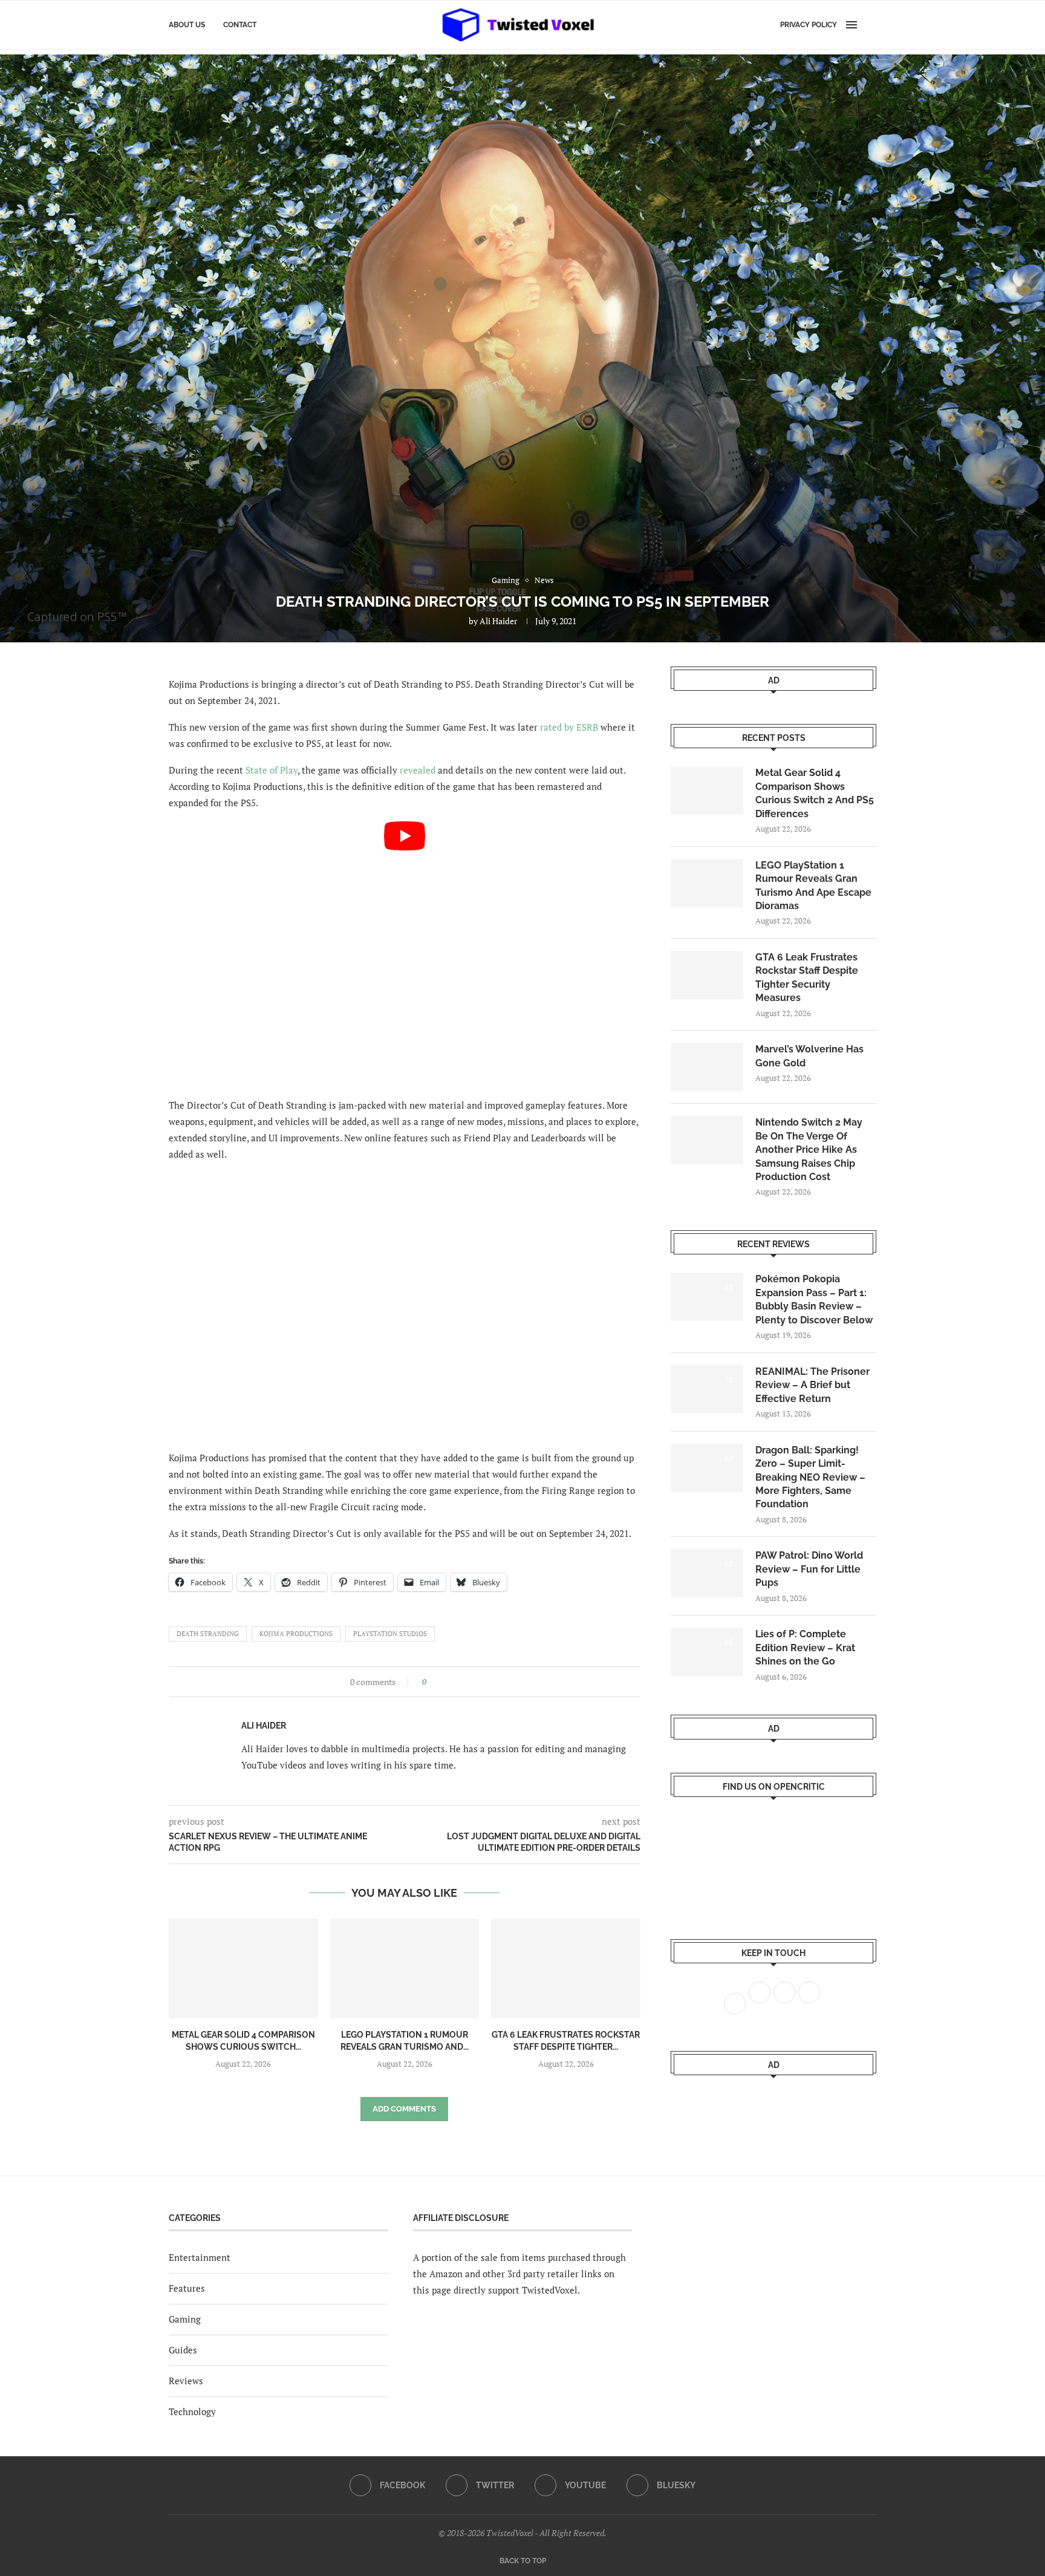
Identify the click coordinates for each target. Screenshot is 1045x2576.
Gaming (185, 2319)
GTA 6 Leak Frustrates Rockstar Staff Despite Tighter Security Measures (807, 977)
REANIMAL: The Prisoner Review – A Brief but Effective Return (812, 1385)
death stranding (208, 1634)
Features (187, 2288)
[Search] (870, 25)
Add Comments (404, 2109)
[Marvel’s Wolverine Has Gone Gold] (707, 1067)
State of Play (272, 770)
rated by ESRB (569, 727)
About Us (187, 25)
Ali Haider (498, 621)
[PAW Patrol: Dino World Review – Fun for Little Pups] (707, 1573)
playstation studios (390, 1634)
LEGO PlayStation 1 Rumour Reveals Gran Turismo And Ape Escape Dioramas (813, 885)
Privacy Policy (809, 25)
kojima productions (296, 1634)
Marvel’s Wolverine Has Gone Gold (809, 1056)
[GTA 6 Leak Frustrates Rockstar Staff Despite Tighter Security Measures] (566, 1968)
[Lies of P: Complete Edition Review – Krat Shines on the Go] (707, 1652)
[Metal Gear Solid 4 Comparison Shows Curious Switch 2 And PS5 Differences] (243, 1968)
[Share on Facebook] (439, 1682)
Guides (183, 2350)
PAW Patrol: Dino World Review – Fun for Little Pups (809, 1569)
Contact (240, 25)
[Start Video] (405, 954)
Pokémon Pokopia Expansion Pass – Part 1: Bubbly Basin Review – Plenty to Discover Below (814, 1299)
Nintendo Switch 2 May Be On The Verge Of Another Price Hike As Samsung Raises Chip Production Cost (809, 1149)
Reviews (186, 2381)
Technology (192, 2411)
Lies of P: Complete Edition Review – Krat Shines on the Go (805, 1648)
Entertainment (200, 2257)
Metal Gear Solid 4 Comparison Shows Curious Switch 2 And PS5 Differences (815, 793)
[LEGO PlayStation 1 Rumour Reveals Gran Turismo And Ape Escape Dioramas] (405, 1968)
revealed (418, 770)
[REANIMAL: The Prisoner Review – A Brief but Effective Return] (707, 1389)
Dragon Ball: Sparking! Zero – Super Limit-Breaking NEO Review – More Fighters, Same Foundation (810, 1477)
